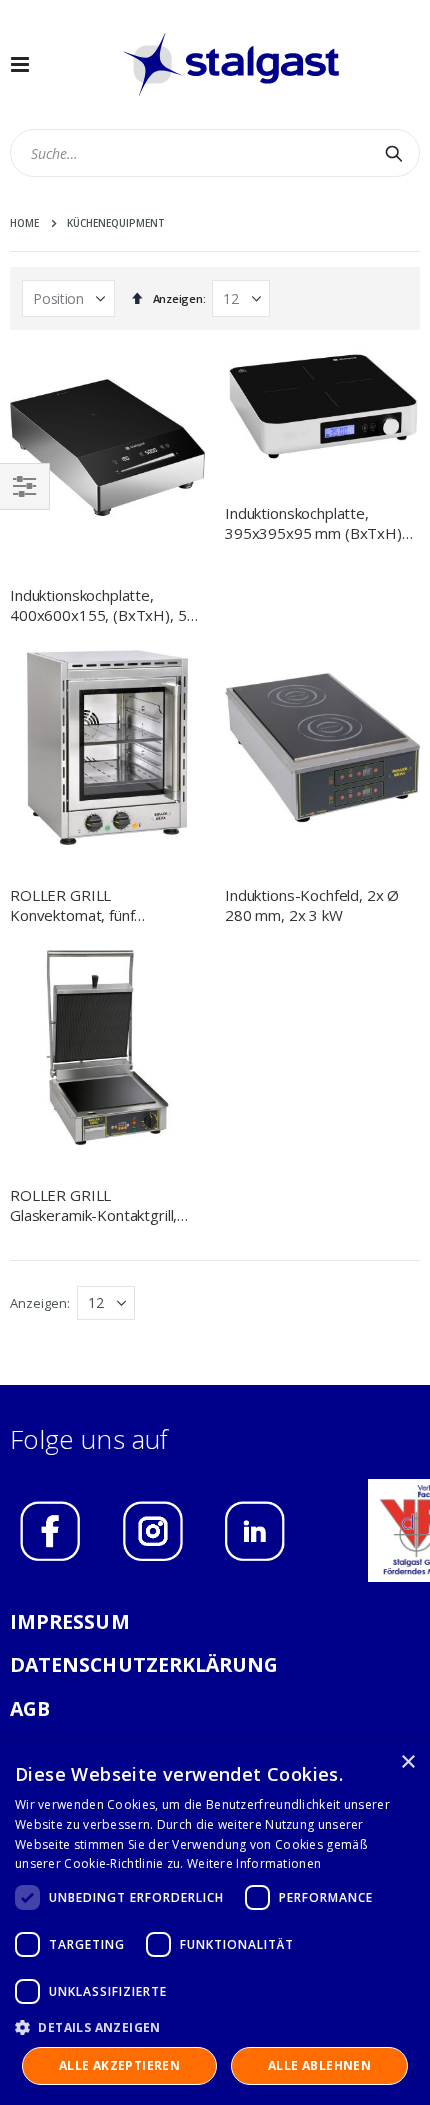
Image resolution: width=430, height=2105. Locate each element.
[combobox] (215, 153)
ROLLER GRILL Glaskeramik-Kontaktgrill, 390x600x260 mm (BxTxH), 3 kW (105, 1205)
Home (24, 223)
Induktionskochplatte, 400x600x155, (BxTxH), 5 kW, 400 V (98, 605)
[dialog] (215, 1923)
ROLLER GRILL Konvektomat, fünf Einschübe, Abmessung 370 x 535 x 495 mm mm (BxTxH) (102, 905)
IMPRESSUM (70, 1621)
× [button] (407, 1762)
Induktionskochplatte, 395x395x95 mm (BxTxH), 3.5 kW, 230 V (315, 523)
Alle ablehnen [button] (319, 2065)
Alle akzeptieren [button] (119, 2065)
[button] (215, 2027)
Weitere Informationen (254, 1863)
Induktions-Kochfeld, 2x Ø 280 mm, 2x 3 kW (312, 905)
